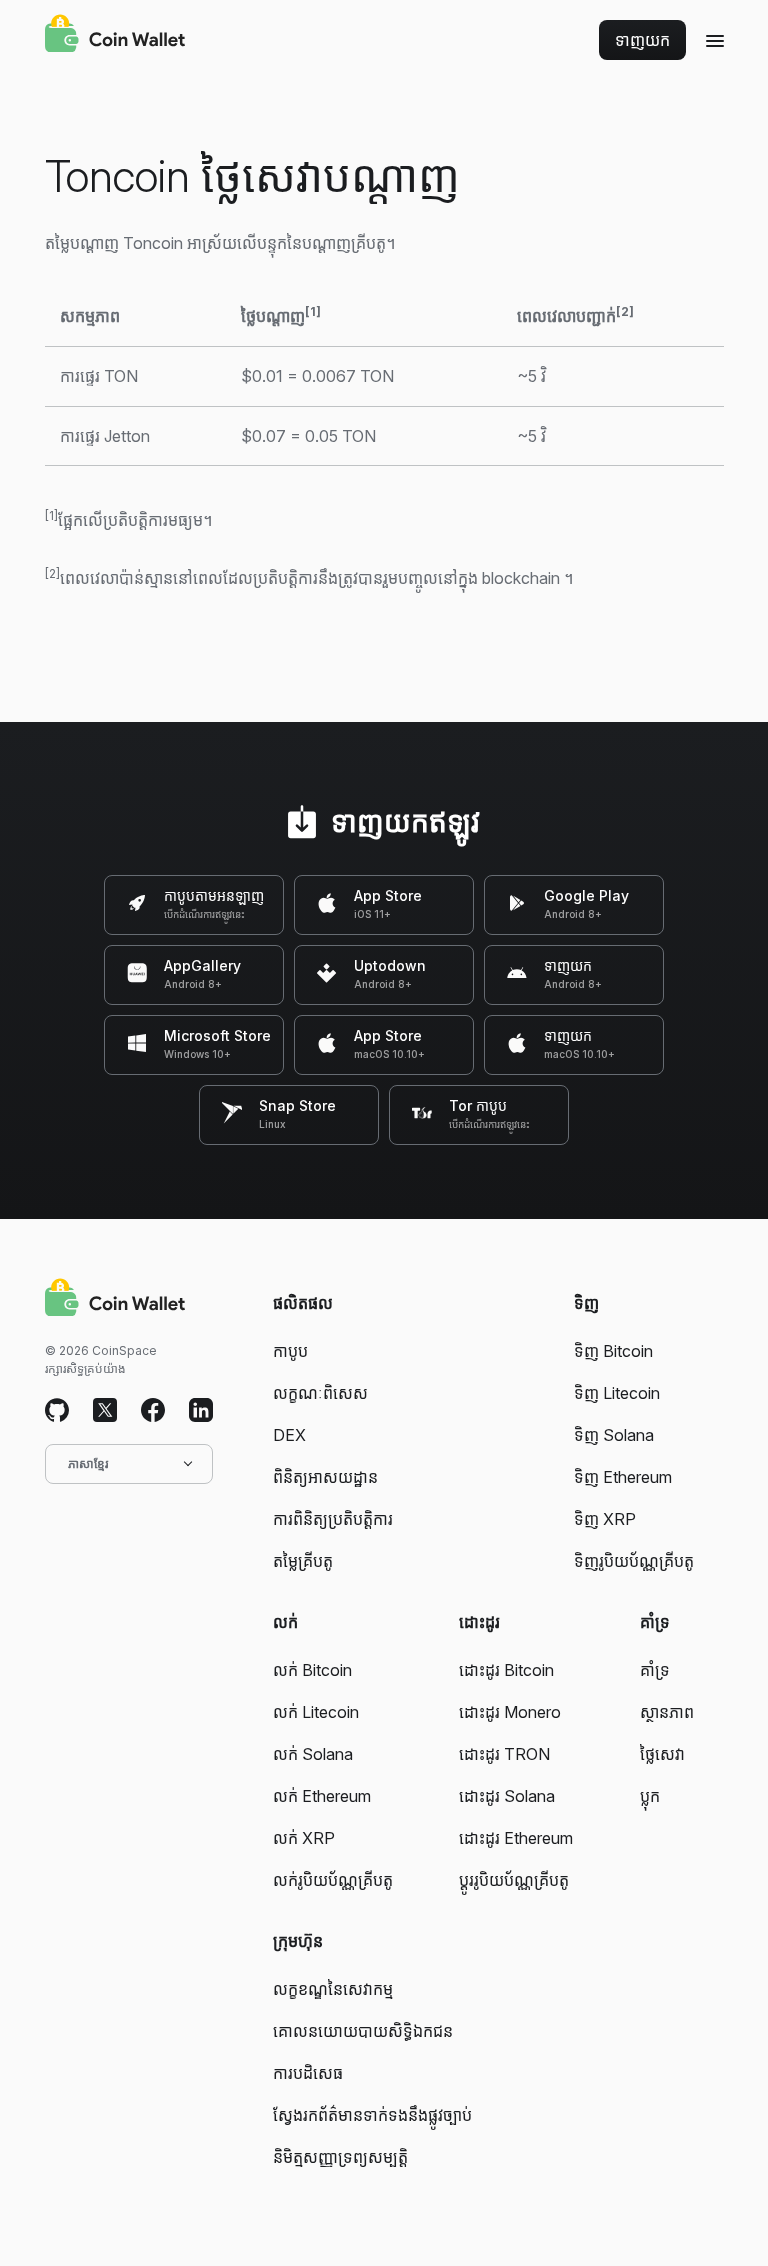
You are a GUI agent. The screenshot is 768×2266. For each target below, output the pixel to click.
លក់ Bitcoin (312, 1670)
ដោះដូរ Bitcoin (506, 1670)
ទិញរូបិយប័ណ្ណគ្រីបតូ (634, 1561)
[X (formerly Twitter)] (105, 1411)
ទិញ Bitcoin (613, 1351)
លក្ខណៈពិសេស (320, 1393)
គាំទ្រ (655, 1670)
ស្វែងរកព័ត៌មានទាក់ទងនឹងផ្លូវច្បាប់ (372, 2115)
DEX (289, 1435)
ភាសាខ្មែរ (88, 1463)
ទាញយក (642, 40)
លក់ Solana (313, 1754)
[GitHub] (57, 1411)
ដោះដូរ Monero (510, 1712)
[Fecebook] (153, 1411)
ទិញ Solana (614, 1435)
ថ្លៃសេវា (662, 1754)
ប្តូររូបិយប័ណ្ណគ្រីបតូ (514, 1880)
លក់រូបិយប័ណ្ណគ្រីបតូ (333, 1880)
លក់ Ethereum (322, 1796)
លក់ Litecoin (316, 1712)
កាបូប (290, 1351)
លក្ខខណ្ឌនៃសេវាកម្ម (333, 1989)
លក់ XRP (304, 1838)
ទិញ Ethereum (623, 1477)
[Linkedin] (201, 1411)
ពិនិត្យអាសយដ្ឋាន (325, 1477)
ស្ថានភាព (667, 1712)
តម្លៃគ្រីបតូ (303, 1561)
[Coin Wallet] (115, 36)
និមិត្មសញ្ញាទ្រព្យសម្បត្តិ (340, 2157)
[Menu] (715, 40)
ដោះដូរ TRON (504, 1754)
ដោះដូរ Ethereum (516, 1838)
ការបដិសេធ (308, 2073)
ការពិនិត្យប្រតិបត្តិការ (333, 1519)
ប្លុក (650, 1796)
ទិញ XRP (605, 1519)
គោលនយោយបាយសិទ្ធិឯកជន (363, 2031)
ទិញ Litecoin (617, 1393)
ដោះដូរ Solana (507, 1796)
